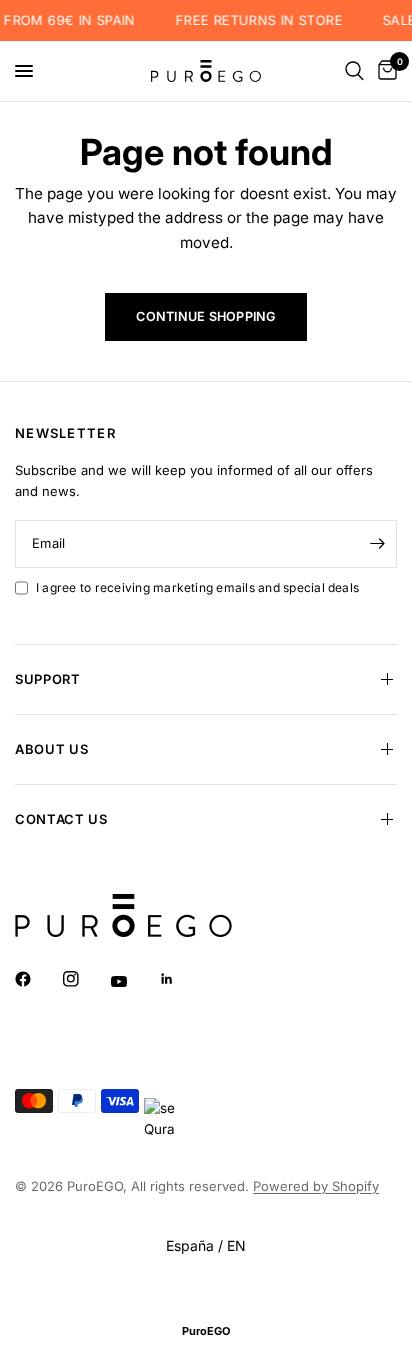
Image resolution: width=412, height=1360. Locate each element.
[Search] (354, 71)
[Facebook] (37, 979)
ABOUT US (51, 749)
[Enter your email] (377, 544)
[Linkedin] (181, 979)
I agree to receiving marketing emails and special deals (197, 587)
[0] (384, 71)
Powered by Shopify (316, 1186)
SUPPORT (48, 679)
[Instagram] (85, 979)
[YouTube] (133, 982)
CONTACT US (61, 819)
